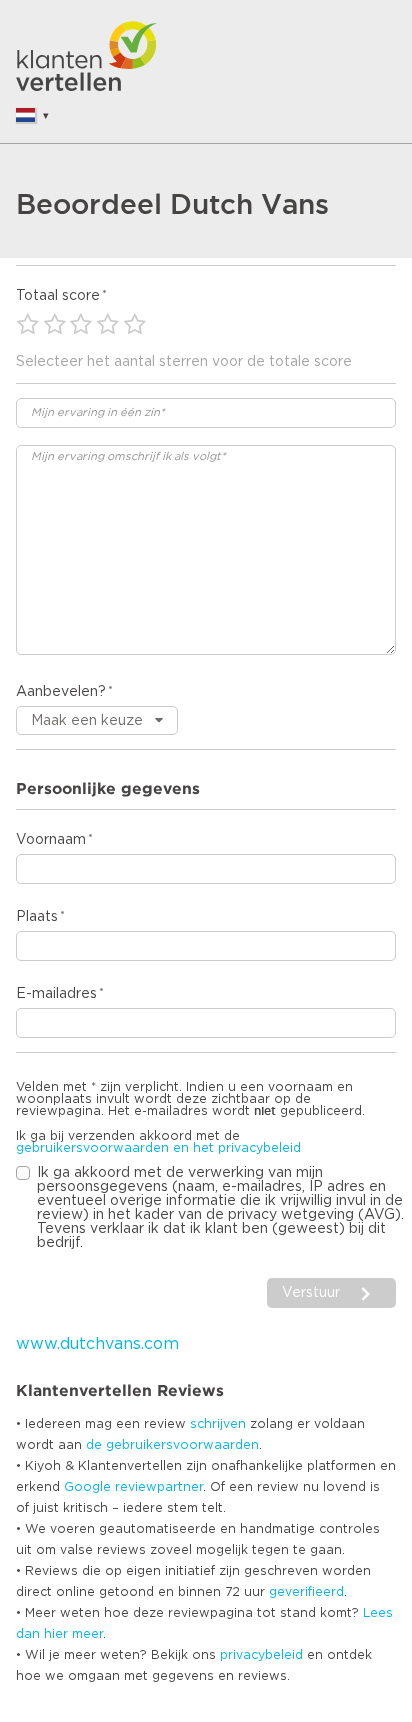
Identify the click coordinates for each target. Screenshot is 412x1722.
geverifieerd (306, 1592)
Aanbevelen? (61, 692)
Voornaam (51, 840)
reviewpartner (159, 1487)
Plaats (37, 917)
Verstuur (311, 1293)
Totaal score (58, 296)
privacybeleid (261, 1655)
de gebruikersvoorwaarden (172, 1445)
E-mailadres (56, 994)
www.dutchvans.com (97, 1344)
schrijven (218, 1424)
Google (87, 1487)
